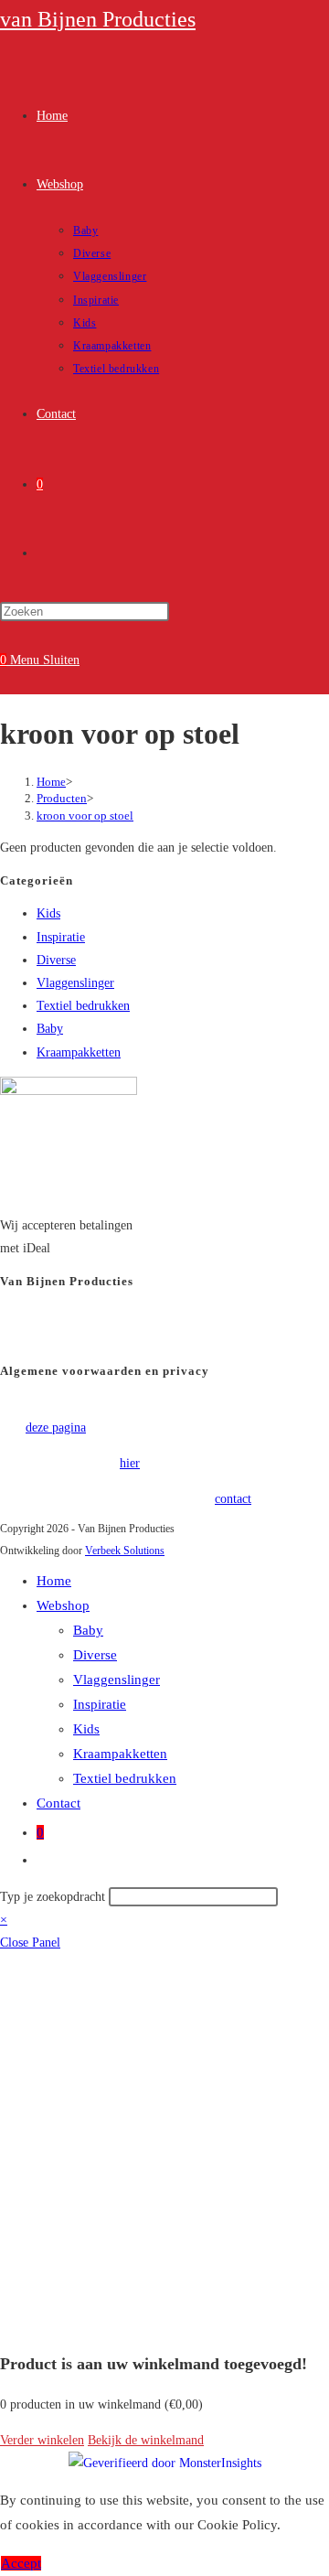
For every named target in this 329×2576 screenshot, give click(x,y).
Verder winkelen (42, 2440)
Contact (58, 1803)
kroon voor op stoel (85, 816)
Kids (48, 913)
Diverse (56, 960)
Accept (21, 2563)
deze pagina (56, 1428)
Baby (50, 1029)
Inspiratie (61, 937)
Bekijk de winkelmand (146, 2440)
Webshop (63, 1605)
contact (233, 1499)
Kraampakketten (79, 1052)
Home (54, 1581)
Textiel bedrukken (83, 1006)
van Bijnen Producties (98, 19)
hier (130, 1463)
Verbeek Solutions (125, 1551)
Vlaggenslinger (75, 983)
